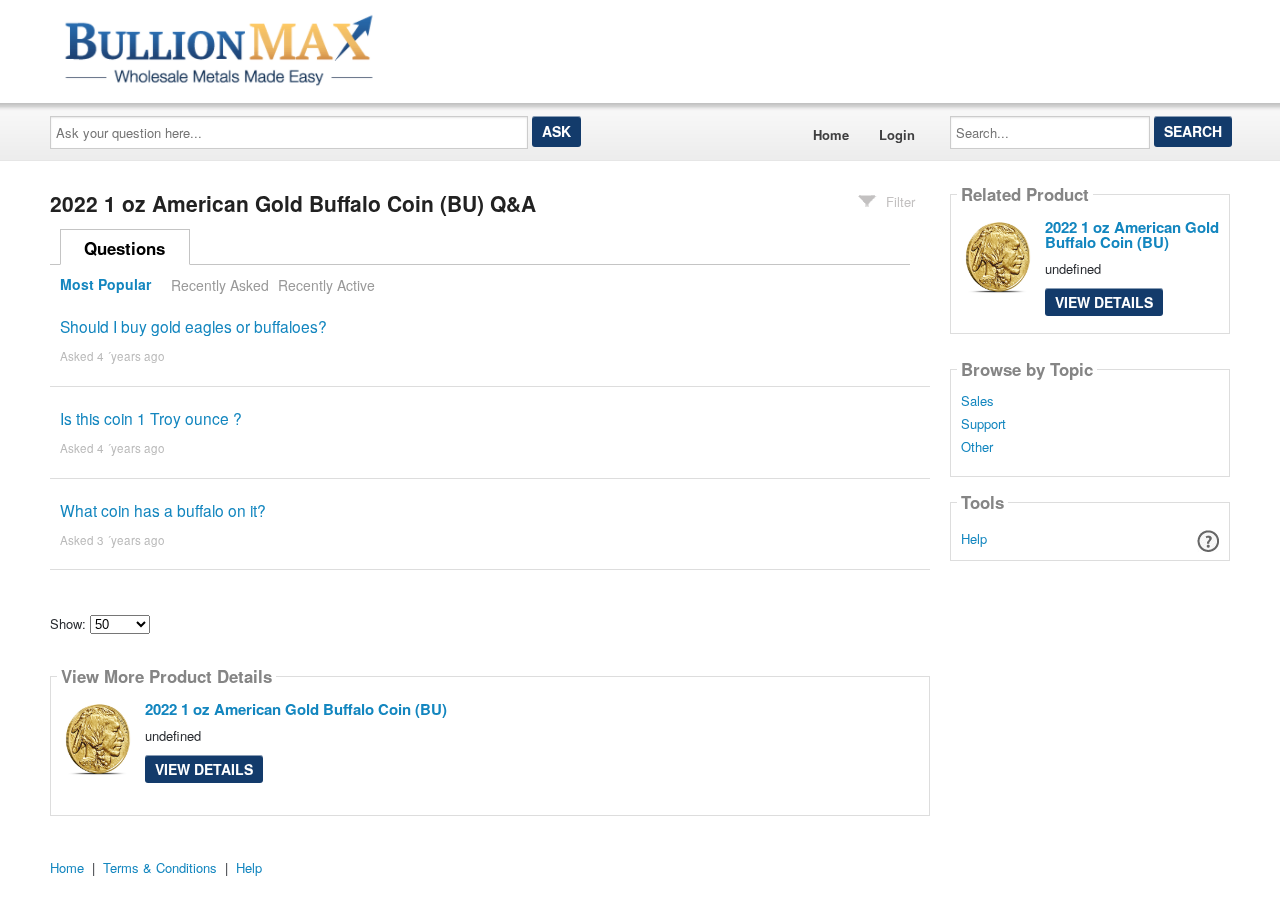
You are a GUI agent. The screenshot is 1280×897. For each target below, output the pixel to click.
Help (974, 538)
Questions (124, 248)
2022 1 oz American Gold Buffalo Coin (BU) (296, 709)
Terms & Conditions (160, 867)
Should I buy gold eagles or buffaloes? (193, 326)
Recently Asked (220, 285)
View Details (204, 769)
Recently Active (326, 285)
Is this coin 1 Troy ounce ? (151, 418)
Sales (977, 401)
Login (897, 134)
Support (983, 424)
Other (977, 447)
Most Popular (105, 285)
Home (831, 134)
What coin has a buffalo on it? (163, 510)
